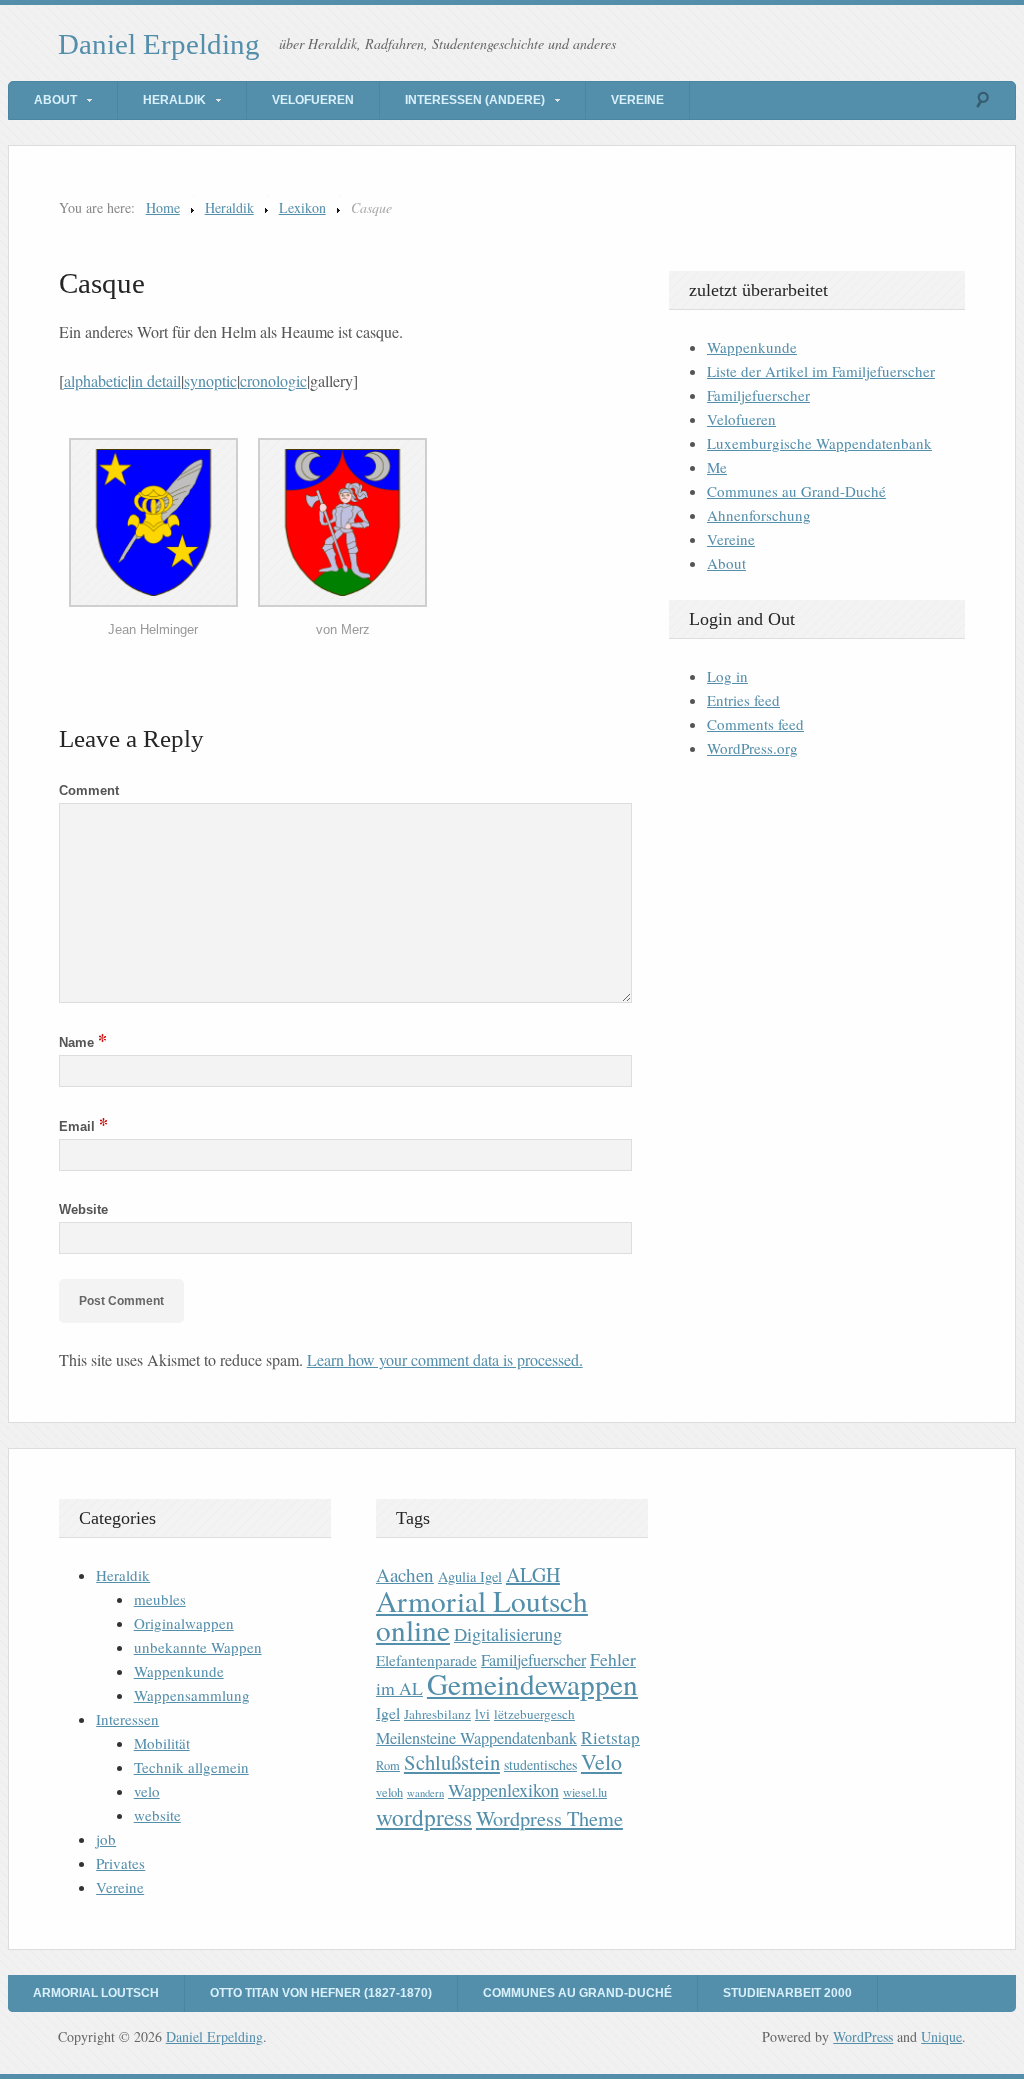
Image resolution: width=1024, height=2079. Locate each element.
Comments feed (755, 724)
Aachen (405, 1574)
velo (147, 1791)
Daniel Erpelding (159, 44)
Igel (388, 1712)
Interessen (127, 1719)
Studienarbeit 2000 (787, 1993)
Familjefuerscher (758, 395)
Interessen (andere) (475, 100)
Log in (727, 676)
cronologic (273, 380)
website (157, 1815)
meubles (160, 1599)
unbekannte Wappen (198, 1647)
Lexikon (302, 207)
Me (717, 467)
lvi (482, 1713)
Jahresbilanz (437, 1714)
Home (163, 207)
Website (83, 1209)
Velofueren (313, 100)
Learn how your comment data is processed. (445, 1359)
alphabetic (96, 380)
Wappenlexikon (503, 1790)
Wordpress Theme (549, 1818)
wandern (425, 1793)
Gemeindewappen (532, 1683)
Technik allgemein (191, 1767)
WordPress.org (752, 748)
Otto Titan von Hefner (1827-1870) (321, 1993)
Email (83, 1126)
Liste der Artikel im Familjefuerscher (821, 371)
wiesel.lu (585, 1792)
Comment (89, 790)
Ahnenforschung (759, 515)
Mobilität (162, 1743)
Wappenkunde (752, 347)
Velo (601, 1761)
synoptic (210, 380)
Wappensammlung (192, 1695)
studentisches (540, 1764)
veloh (389, 1792)
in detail (156, 380)
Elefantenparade (426, 1660)
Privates (120, 1863)
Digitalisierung (508, 1634)
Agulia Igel (470, 1576)
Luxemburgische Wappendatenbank (819, 443)
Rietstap (610, 1737)
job (106, 1839)
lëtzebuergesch (534, 1714)
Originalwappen (184, 1623)
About (55, 100)
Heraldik (174, 100)
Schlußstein (452, 1762)
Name (83, 1042)
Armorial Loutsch (96, 1993)
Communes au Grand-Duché (796, 491)
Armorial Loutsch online (482, 1615)
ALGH (533, 1574)
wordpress (424, 1817)
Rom (388, 1765)
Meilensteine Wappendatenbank (476, 1738)
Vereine (637, 100)
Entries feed (743, 700)
